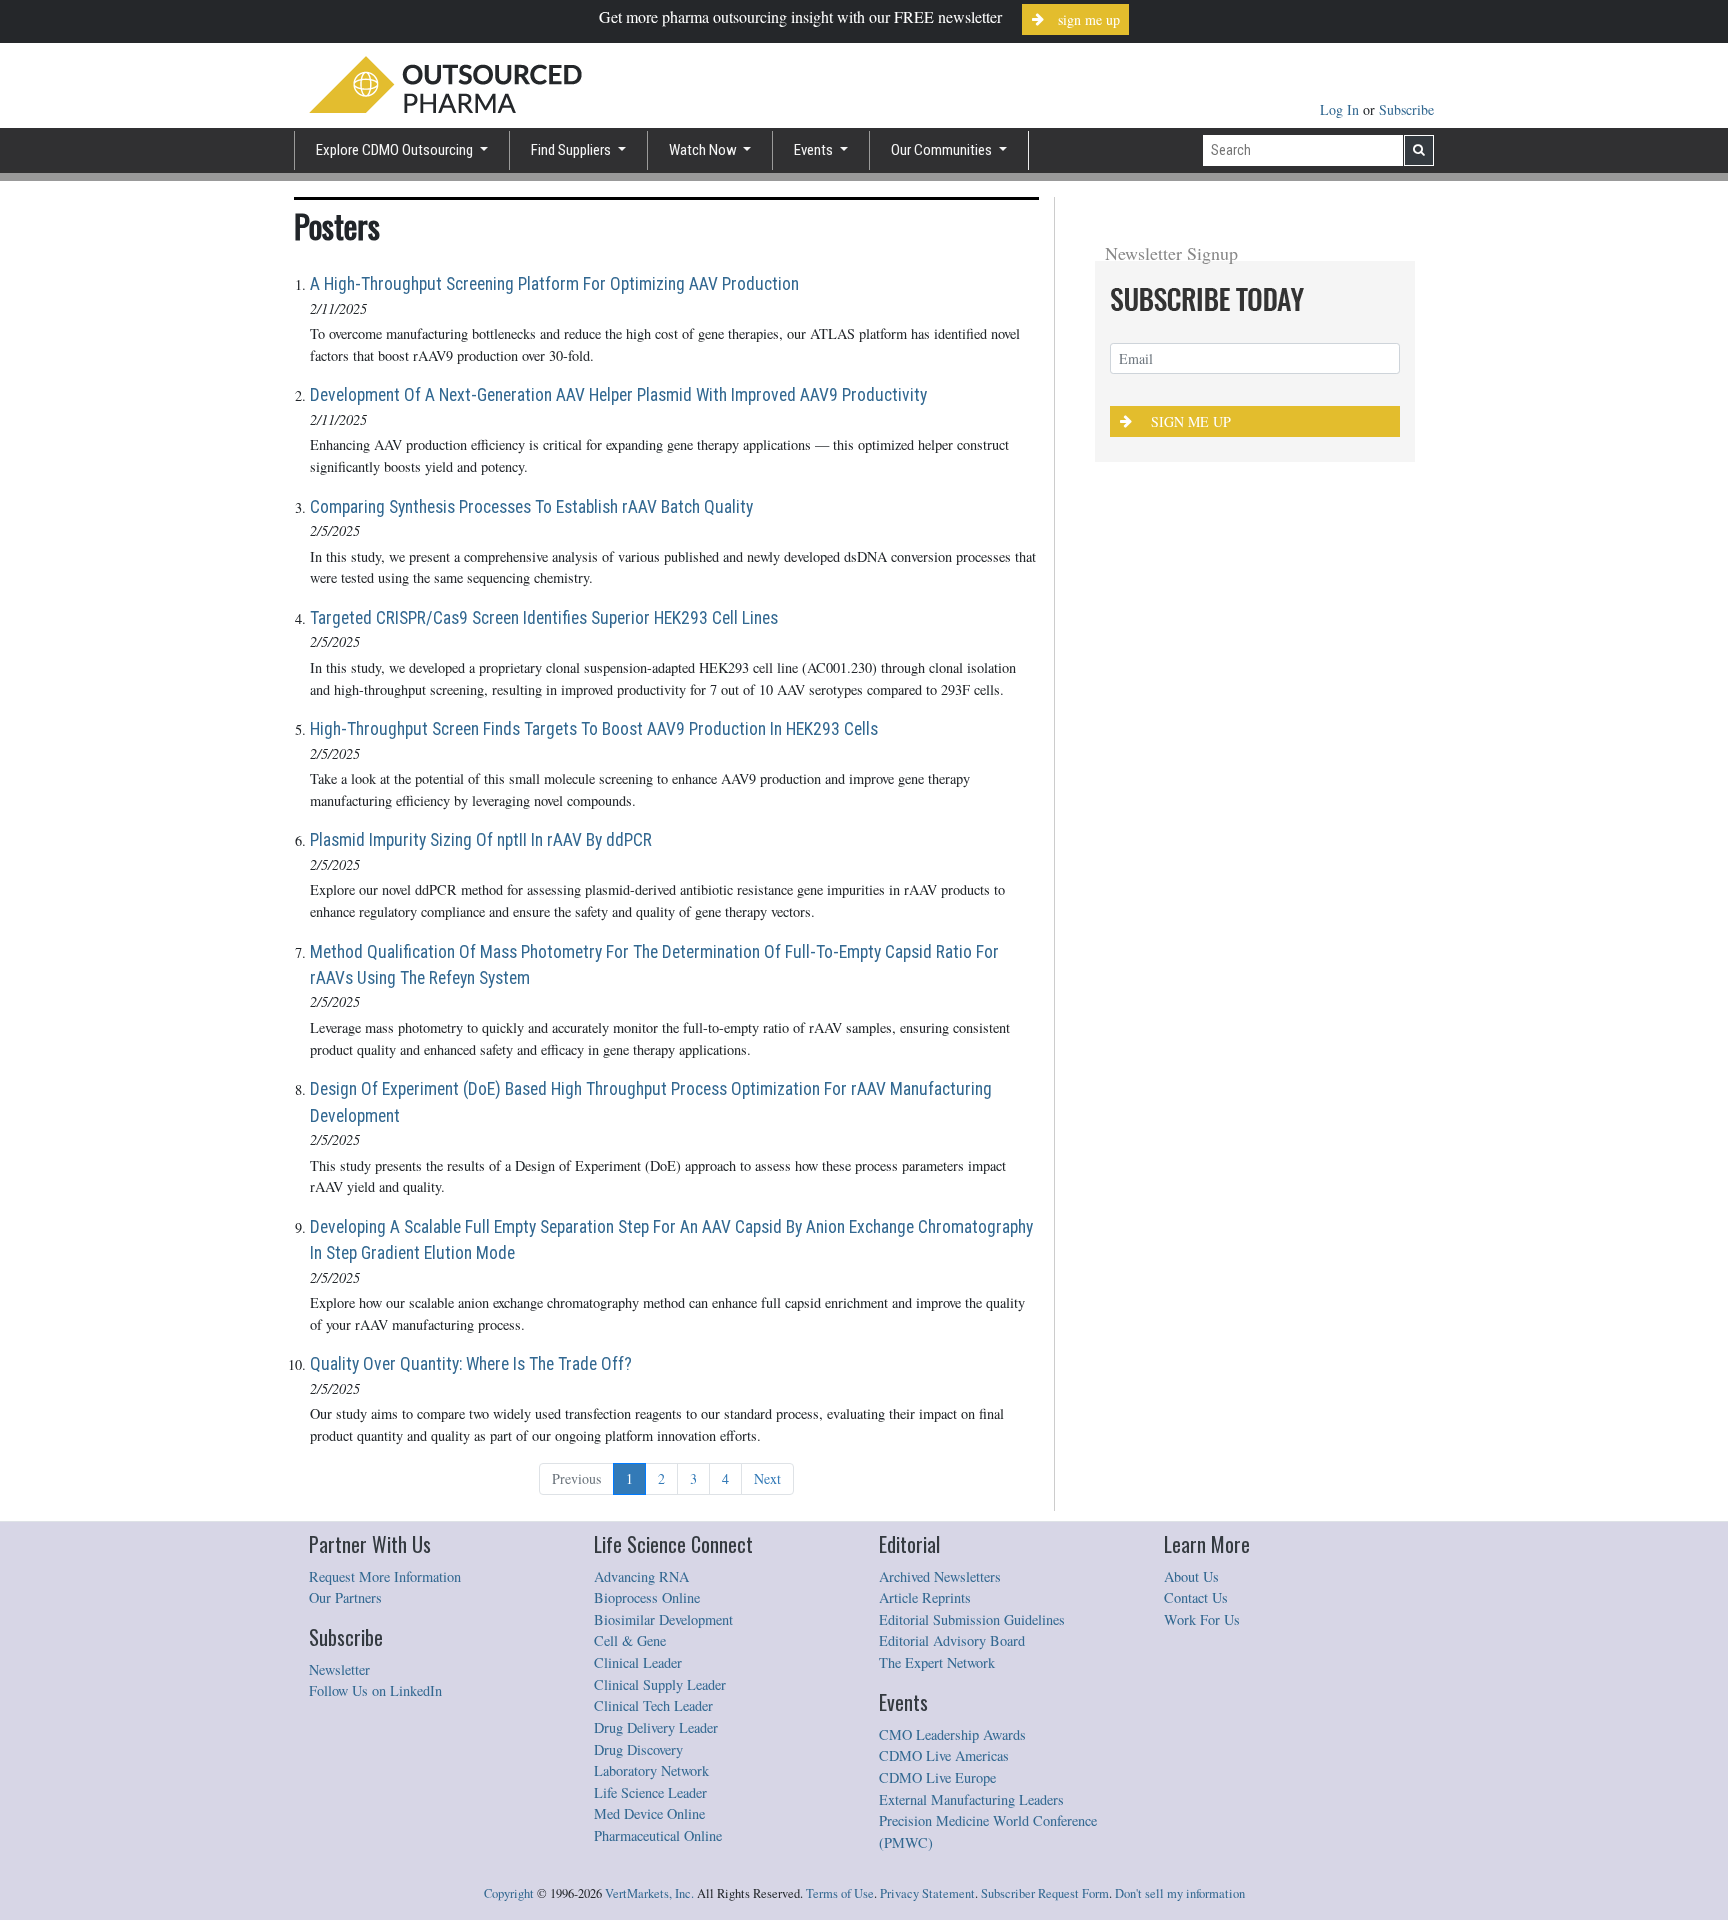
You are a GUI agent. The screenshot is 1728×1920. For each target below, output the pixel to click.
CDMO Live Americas (944, 1755)
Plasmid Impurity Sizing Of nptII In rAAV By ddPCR (481, 840)
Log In (1341, 109)
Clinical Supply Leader (660, 1684)
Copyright (509, 1893)
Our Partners (345, 1597)
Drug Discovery (638, 1749)
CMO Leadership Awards (952, 1734)
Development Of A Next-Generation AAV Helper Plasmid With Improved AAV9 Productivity (618, 395)
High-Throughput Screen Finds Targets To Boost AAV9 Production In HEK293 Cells (594, 729)
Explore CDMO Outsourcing (396, 150)
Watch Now (704, 150)
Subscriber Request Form (1045, 1893)
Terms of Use (840, 1893)
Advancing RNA (641, 1576)
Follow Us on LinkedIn (375, 1690)
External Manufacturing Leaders (971, 1799)
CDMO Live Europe (937, 1777)
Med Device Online (649, 1813)
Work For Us (1202, 1619)
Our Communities (943, 150)
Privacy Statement (927, 1893)
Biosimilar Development (663, 1619)
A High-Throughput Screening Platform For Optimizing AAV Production (554, 284)
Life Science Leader (650, 1792)
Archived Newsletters (940, 1576)
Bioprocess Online (647, 1597)
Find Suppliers (572, 150)
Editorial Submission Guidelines (972, 1619)
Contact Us (1196, 1597)
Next (767, 1478)
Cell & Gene (630, 1640)
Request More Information (385, 1576)
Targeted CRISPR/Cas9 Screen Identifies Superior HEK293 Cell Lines (544, 618)
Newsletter (339, 1669)
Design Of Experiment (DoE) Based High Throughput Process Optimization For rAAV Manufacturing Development (651, 1102)
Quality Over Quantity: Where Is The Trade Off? (471, 1364)
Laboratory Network (651, 1770)
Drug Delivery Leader (656, 1727)
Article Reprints (925, 1597)
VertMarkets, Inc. (649, 1893)
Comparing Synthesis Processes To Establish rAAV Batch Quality (531, 507)
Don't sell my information (1180, 1893)
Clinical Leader (638, 1662)
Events (815, 150)
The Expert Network (937, 1662)
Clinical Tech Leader (653, 1705)
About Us (1191, 1576)
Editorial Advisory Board (952, 1640)
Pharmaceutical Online (658, 1835)
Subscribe (1406, 109)
